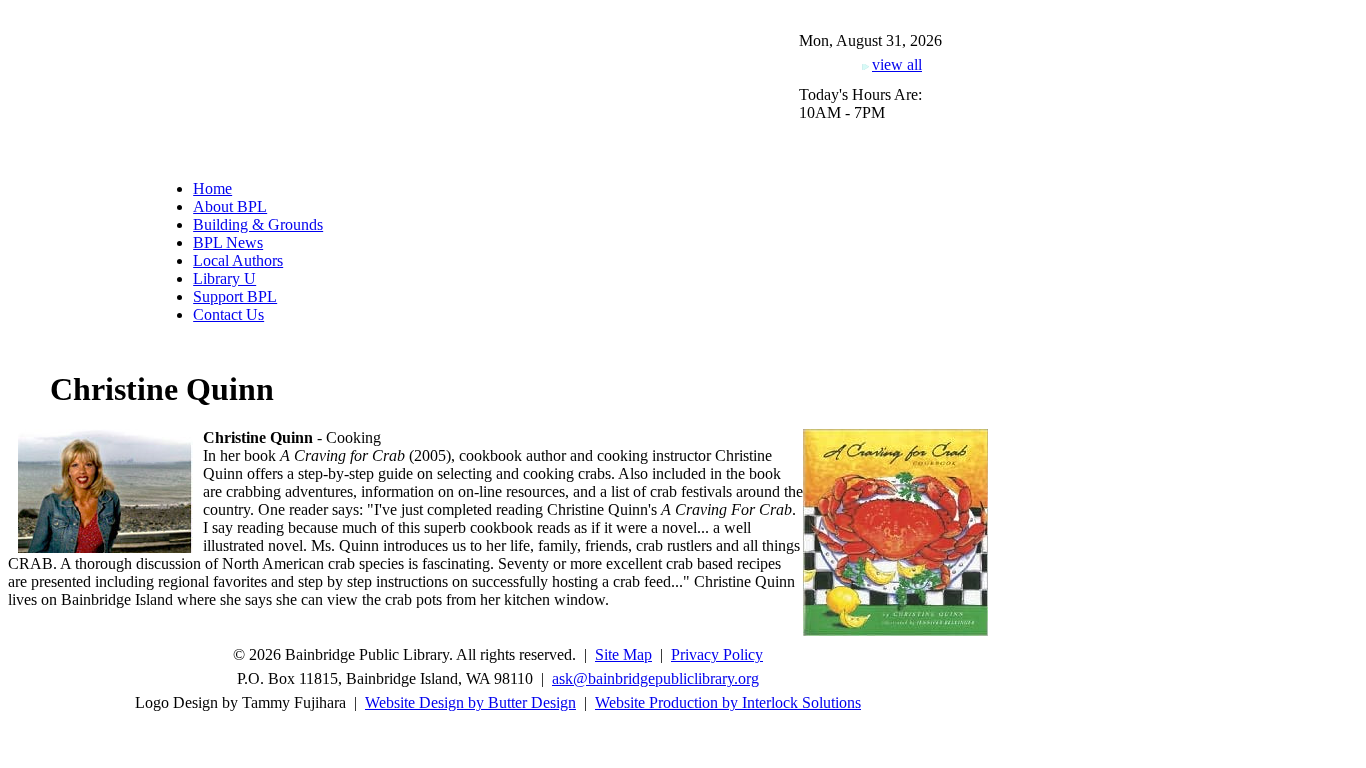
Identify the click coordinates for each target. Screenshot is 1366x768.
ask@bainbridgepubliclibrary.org (655, 678)
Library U (224, 278)
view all (897, 64)
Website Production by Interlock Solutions (728, 702)
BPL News (228, 242)
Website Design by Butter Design (470, 702)
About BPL (230, 206)
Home (212, 188)
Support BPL (235, 296)
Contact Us (228, 314)
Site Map (623, 654)
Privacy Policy (717, 654)
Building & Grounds (258, 224)
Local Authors (238, 260)
